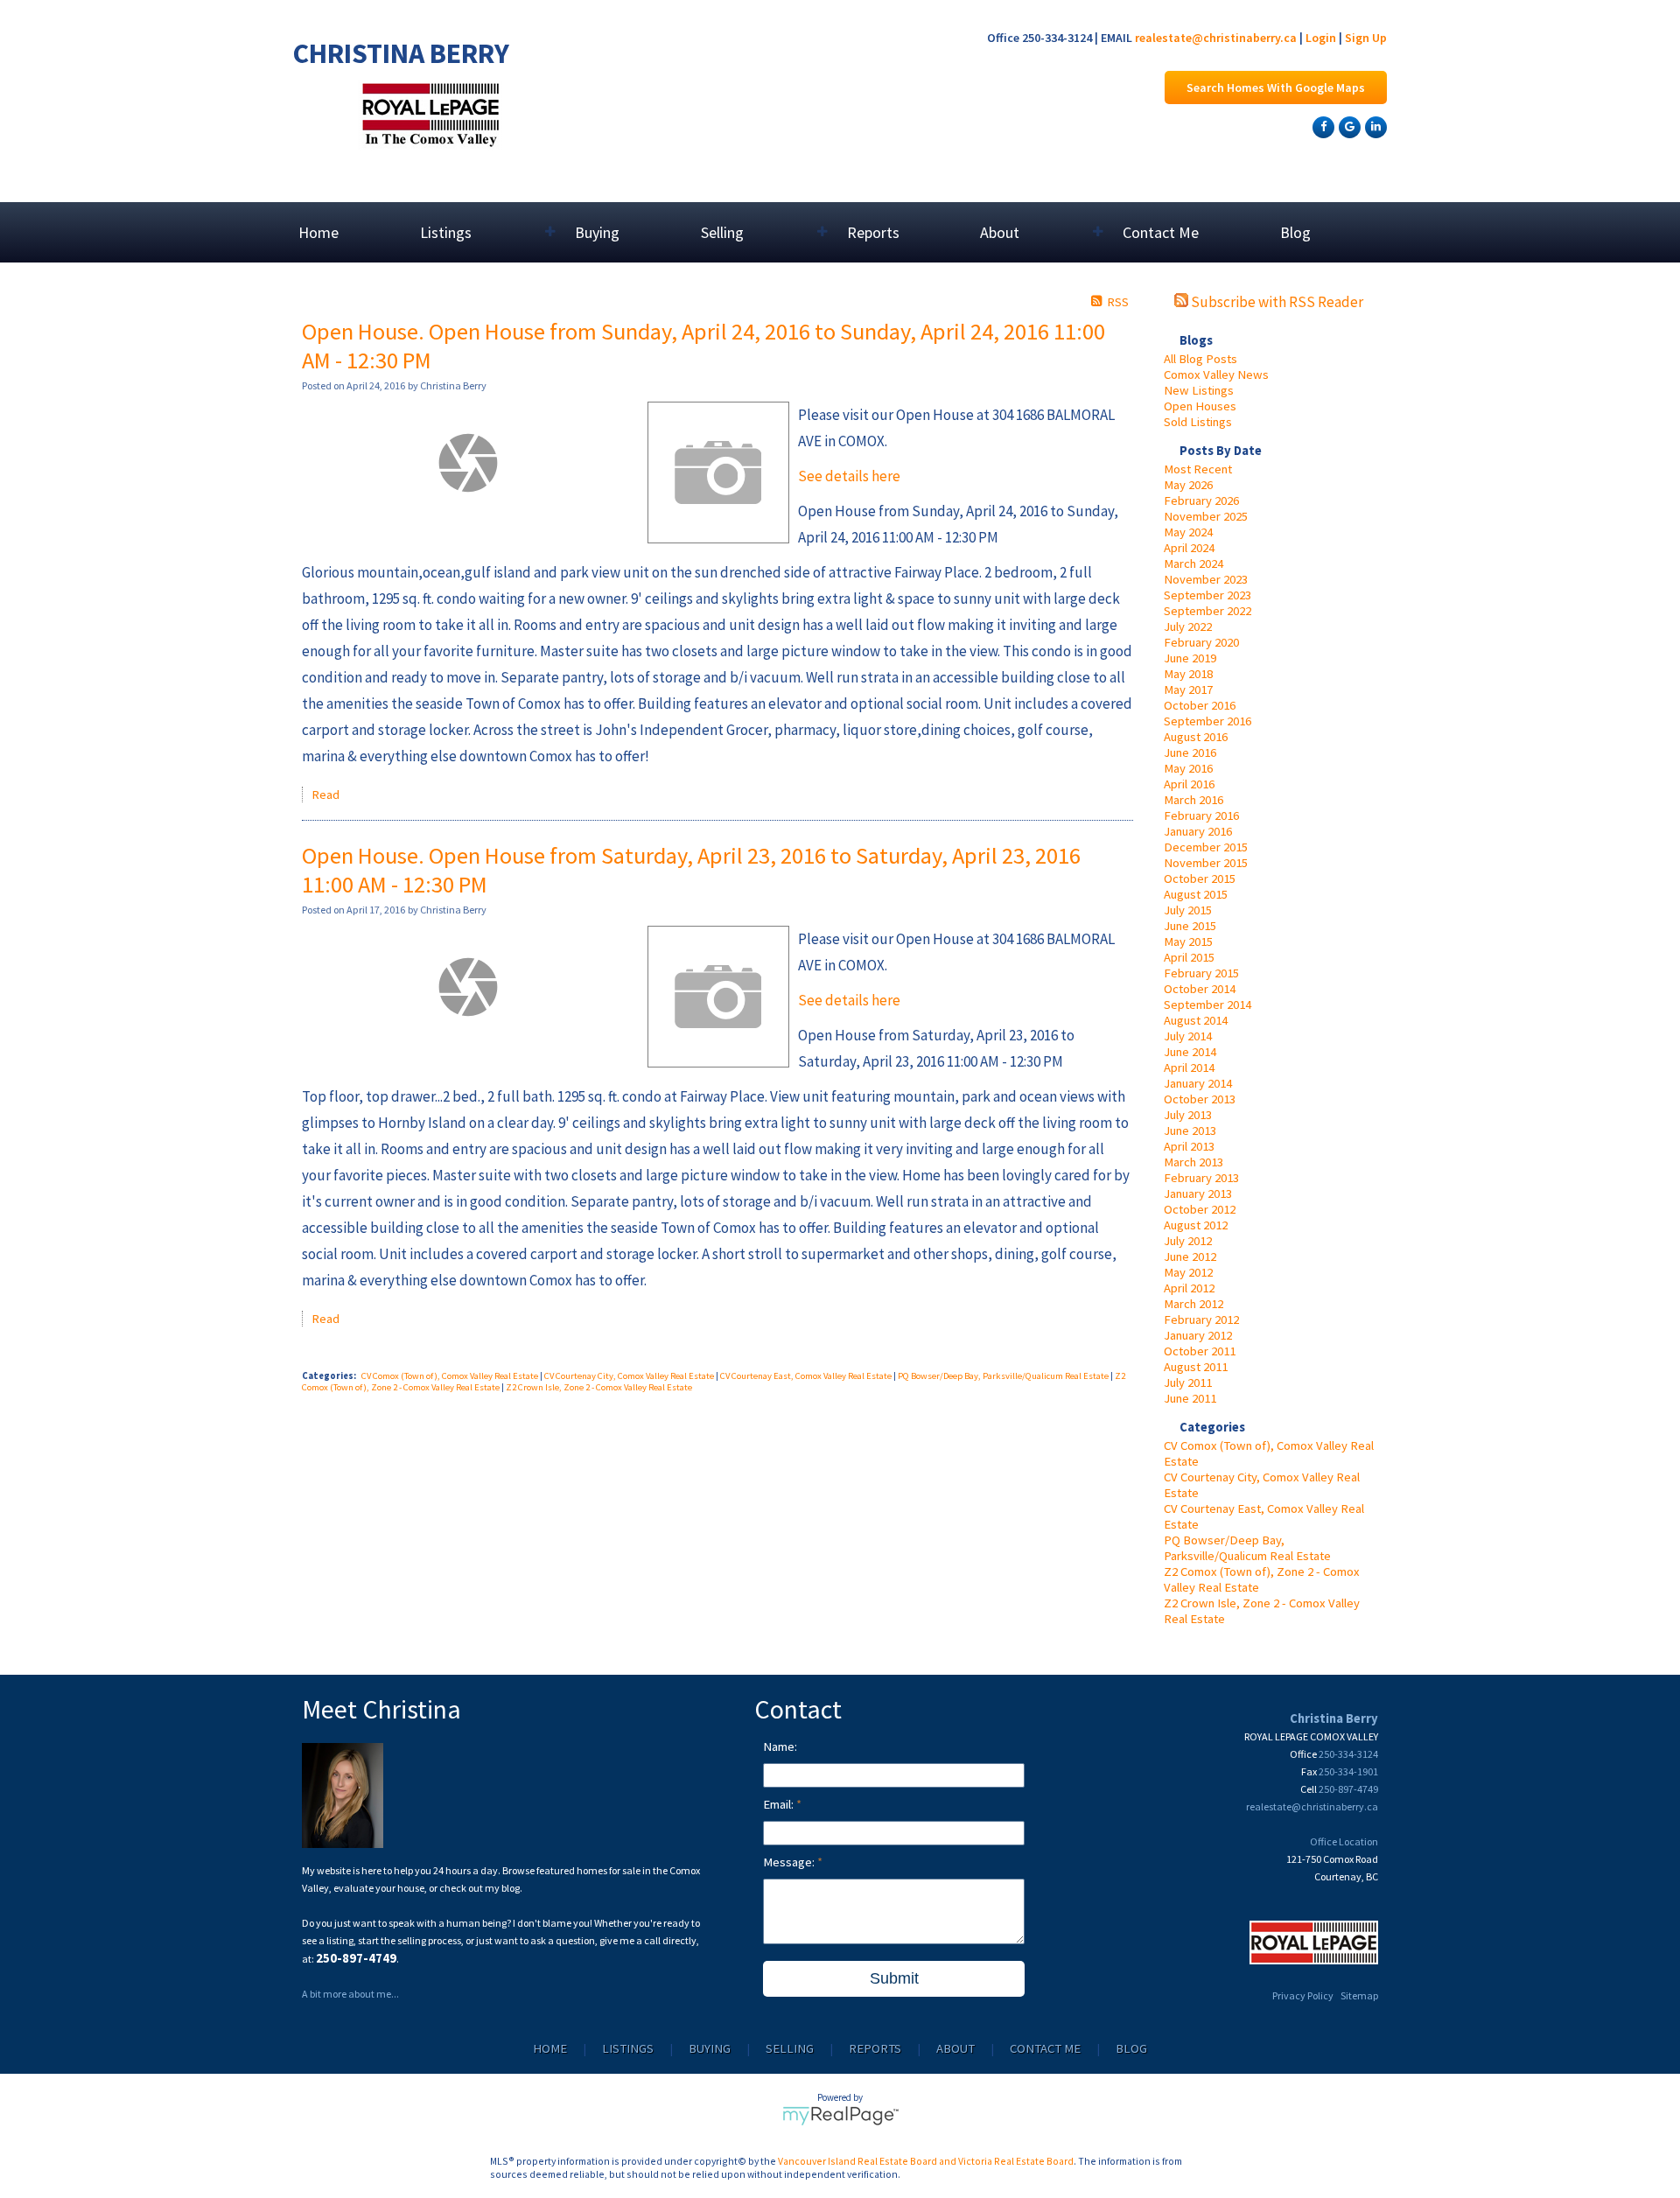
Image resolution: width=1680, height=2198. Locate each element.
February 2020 (1201, 642)
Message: (790, 1862)
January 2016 (1198, 831)
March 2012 (1193, 1304)
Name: (780, 1746)
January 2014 (1198, 1083)
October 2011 (1200, 1351)
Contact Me (1161, 232)
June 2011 (1190, 1398)
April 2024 (1189, 548)
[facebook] (1321, 126)
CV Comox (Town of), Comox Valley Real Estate (451, 1376)
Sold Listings (1198, 422)
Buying (597, 232)
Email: (780, 1804)
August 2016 (1196, 737)
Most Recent (1198, 469)
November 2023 (1206, 579)
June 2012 (1190, 1256)
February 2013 (1201, 1178)
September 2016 (1207, 721)
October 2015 (1200, 878)
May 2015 (1188, 941)
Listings (628, 2048)
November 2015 (1206, 863)
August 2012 (1196, 1225)
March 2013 (1193, 1162)
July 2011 (1188, 1382)
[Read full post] (468, 463)
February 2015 (1201, 973)
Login (1321, 38)
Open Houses (1200, 406)
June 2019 (1190, 658)
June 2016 (1190, 752)
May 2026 (1188, 485)
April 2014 (1189, 1067)
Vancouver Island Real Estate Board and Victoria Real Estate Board (926, 2161)
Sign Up (1366, 38)
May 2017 (1188, 689)
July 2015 (1188, 910)
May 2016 (1188, 768)
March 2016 (1193, 800)
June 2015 (1190, 926)
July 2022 (1188, 626)
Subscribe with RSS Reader (1276, 302)
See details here (849, 476)
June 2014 (1190, 1052)
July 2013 (1188, 1115)
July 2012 (1188, 1241)
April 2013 (1189, 1146)
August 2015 (1196, 894)
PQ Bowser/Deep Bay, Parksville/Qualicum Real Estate (1247, 1548)
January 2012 (1198, 1335)
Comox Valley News (1216, 374)
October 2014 (1200, 989)
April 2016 (1189, 784)
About (955, 2048)
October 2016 (1200, 705)
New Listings (1199, 390)
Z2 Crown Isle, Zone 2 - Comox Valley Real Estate (599, 1387)
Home (318, 232)
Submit (894, 1978)
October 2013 (1200, 1099)
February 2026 (1201, 500)
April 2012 (1189, 1288)
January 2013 (1198, 1193)
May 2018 (1188, 674)
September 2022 (1207, 611)
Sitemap (1359, 1995)
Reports (873, 232)
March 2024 (1193, 563)
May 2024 (1188, 532)
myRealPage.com (840, 2116)
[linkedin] (1374, 126)
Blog (1295, 232)
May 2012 (1188, 1272)
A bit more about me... (350, 1994)
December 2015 (1206, 847)
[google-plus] (1347, 126)
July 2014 (1188, 1036)
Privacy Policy (1303, 1995)
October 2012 (1200, 1209)
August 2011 (1196, 1367)
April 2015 (1189, 957)
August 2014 (1196, 1020)
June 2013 (1190, 1130)
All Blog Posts (1200, 359)
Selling (790, 2048)
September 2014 (1207, 1004)
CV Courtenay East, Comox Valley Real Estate (807, 1376)
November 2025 (1206, 516)
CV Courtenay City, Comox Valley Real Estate (630, 1376)
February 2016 (1201, 815)
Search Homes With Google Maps (1276, 87)
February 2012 (1201, 1319)
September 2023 (1207, 595)
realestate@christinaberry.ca (1216, 38)
